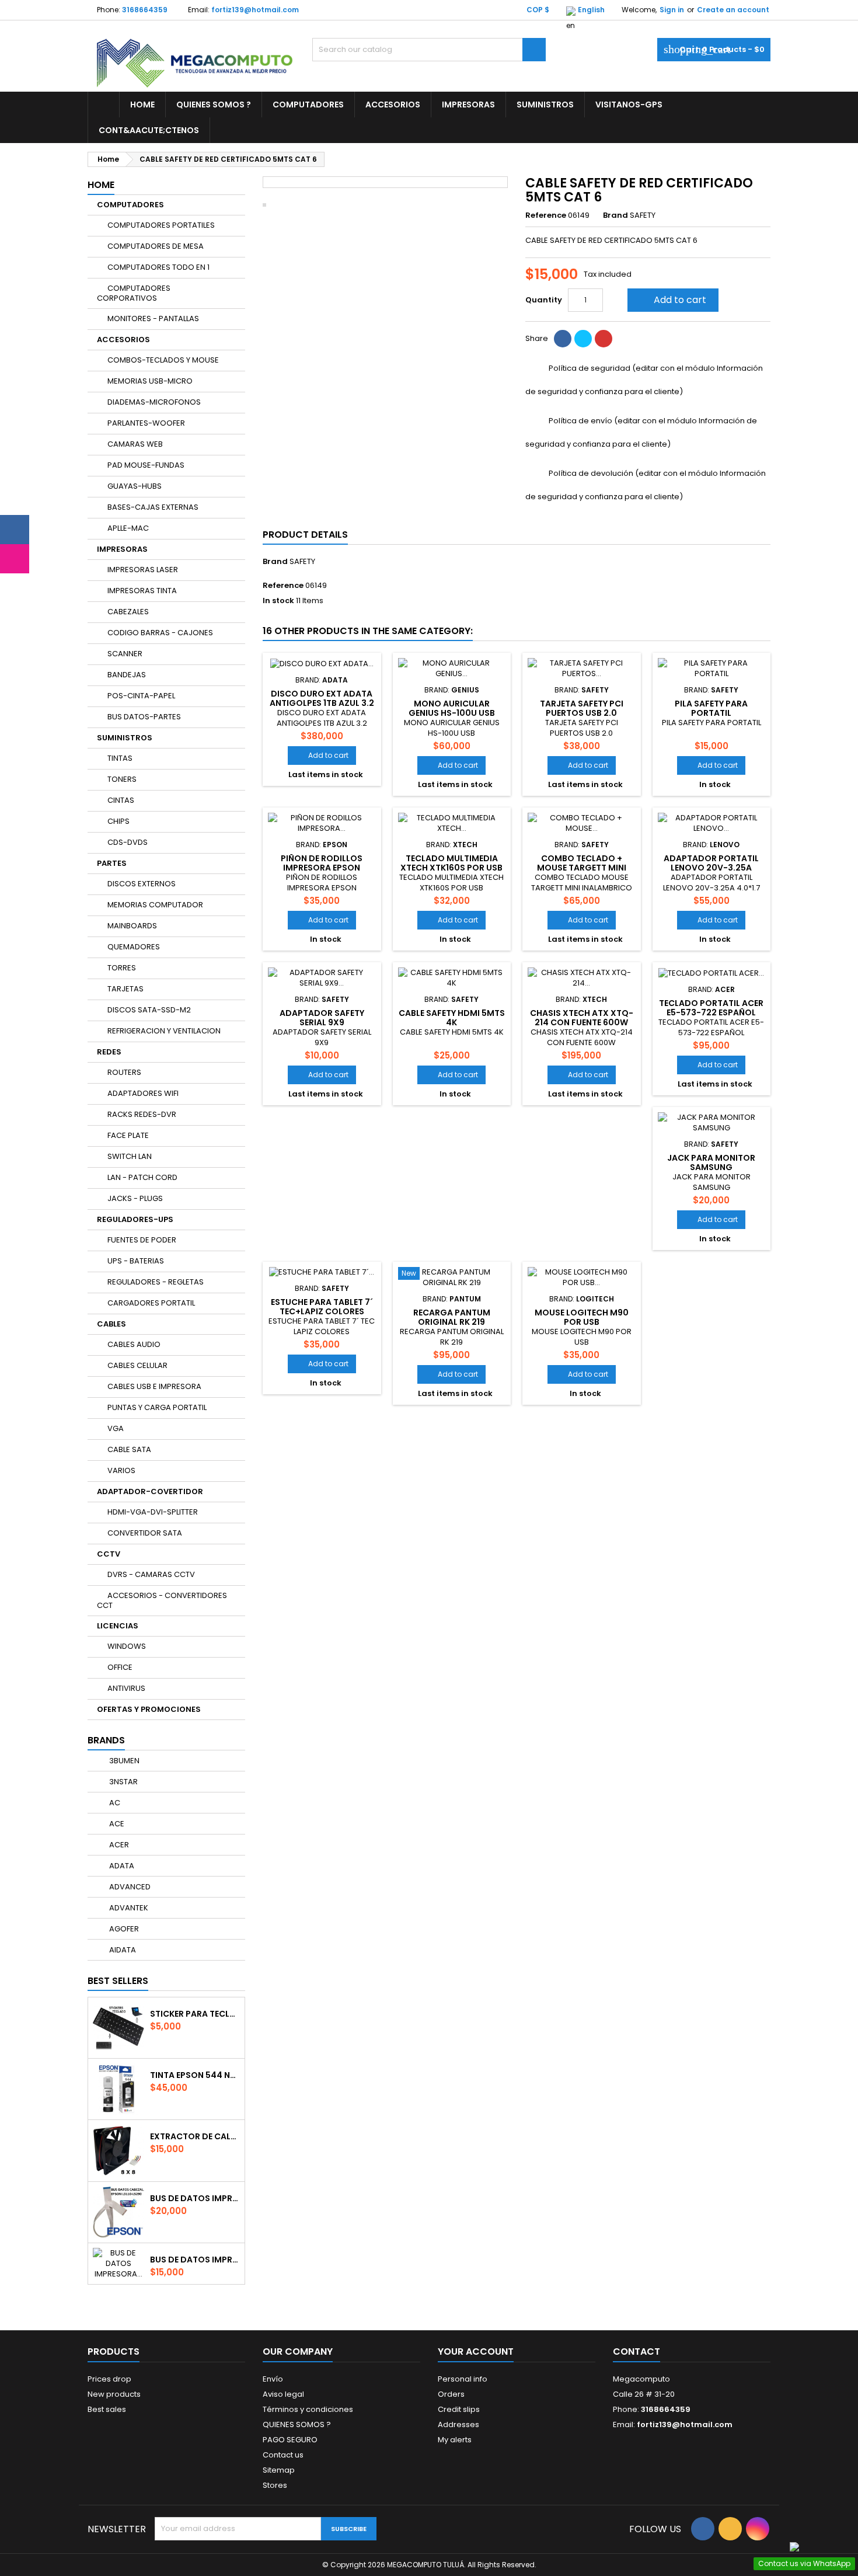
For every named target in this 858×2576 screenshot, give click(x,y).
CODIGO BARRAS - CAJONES (160, 633)
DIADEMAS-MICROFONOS (154, 402)
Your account (476, 2352)
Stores (275, 2485)
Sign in (672, 10)
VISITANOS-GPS (629, 105)
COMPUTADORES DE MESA (156, 246)
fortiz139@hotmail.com (255, 10)
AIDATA (122, 1950)
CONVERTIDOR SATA (145, 1533)
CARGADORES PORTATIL (151, 1303)
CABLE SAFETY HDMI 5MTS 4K (452, 1018)
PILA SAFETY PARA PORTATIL (711, 708)
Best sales (107, 2409)
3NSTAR (123, 1782)
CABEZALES (128, 612)
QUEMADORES (134, 947)
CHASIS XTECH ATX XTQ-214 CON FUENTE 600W (582, 1018)
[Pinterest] (604, 339)
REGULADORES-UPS (135, 1219)
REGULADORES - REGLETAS (156, 1282)
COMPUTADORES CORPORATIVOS (134, 293)
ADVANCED (129, 1887)
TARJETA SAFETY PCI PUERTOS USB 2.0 (582, 708)
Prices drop (109, 2379)
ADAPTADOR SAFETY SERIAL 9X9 (322, 1018)
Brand (615, 215)
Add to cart (672, 300)
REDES (109, 1052)
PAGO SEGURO (290, 2440)
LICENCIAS (118, 1626)
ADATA (121, 1866)
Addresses (458, 2424)
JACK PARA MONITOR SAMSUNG (711, 1162)
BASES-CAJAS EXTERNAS (153, 507)
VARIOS (121, 1470)
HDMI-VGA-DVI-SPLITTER (153, 1512)
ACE (116, 1824)
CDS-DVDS (128, 842)
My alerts (455, 2440)
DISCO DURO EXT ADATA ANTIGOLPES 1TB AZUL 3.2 (322, 698)
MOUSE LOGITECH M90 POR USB (582, 1317)
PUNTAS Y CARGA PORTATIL (157, 1407)
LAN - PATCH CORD (142, 1177)
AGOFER (123, 1929)
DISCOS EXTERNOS (142, 884)
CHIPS (118, 821)
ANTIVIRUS (126, 1688)
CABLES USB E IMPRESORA (154, 1386)
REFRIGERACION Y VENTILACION (164, 1031)
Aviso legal (283, 2394)
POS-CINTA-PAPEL (141, 696)
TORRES (122, 968)
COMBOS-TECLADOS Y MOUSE (163, 360)
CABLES (111, 1324)
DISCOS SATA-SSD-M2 (149, 1010)
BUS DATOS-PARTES (144, 717)
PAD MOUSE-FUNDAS (146, 465)
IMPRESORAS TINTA (142, 591)
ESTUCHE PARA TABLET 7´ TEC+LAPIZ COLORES (322, 1307)
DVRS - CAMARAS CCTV (151, 1574)
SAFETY (302, 561)
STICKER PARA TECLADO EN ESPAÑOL (195, 2014)
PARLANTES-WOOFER (146, 423)
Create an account (733, 10)
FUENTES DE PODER (142, 1240)
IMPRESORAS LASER (143, 570)
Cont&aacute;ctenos (149, 130)
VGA (116, 1428)
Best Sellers (118, 1981)
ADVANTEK (128, 1908)
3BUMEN (123, 1761)
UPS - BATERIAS (136, 1261)
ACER (118, 1845)
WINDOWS (127, 1646)
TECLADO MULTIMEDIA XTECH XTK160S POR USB (451, 863)
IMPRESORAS (468, 105)
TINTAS (120, 758)
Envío (273, 2379)
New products (114, 2394)
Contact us (283, 2455)
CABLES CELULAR (137, 1365)
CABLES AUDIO (134, 1344)
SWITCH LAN (130, 1156)
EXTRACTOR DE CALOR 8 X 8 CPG (195, 2136)
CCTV (109, 1554)
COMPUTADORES (308, 105)
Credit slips (459, 2409)
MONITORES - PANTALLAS (153, 318)
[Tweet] (583, 339)
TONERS (122, 779)
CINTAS (121, 800)
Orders (451, 2394)
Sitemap (279, 2470)
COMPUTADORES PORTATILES (161, 225)
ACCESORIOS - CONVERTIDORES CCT (162, 1600)
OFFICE (120, 1667)
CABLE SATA (129, 1449)
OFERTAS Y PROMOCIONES (149, 1709)
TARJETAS (125, 989)
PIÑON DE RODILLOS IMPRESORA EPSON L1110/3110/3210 (322, 868)
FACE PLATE (128, 1135)
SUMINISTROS (545, 105)
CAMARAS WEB (135, 444)
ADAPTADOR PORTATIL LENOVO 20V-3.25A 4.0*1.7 (711, 868)
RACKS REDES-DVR (142, 1114)
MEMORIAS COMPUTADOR (155, 905)
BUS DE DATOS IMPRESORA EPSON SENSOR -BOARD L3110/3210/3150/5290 (195, 2260)
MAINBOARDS (132, 926)
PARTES (112, 863)
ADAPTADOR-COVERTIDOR (150, 1491)
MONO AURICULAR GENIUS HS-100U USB (452, 708)
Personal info (463, 2379)
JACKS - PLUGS (135, 1198)
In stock (278, 601)
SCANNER (125, 654)
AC (114, 1803)
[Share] (563, 339)
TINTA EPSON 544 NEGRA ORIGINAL (195, 2075)
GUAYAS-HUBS (135, 486)
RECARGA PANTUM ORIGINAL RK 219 (452, 1317)
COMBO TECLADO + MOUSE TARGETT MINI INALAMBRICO (582, 868)
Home (142, 105)
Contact (636, 2352)
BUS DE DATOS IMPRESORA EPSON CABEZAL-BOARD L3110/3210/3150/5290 (195, 2198)
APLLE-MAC (128, 528)
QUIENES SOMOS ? (214, 105)
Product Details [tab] (305, 535)
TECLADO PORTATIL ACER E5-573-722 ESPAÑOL (711, 1008)
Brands (106, 1740)
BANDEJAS (127, 675)
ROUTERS (124, 1072)
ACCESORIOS (393, 105)
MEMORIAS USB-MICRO (150, 381)
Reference (546, 215)
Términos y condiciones (308, 2409)
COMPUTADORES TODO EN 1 (158, 267)
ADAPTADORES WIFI (143, 1093)
